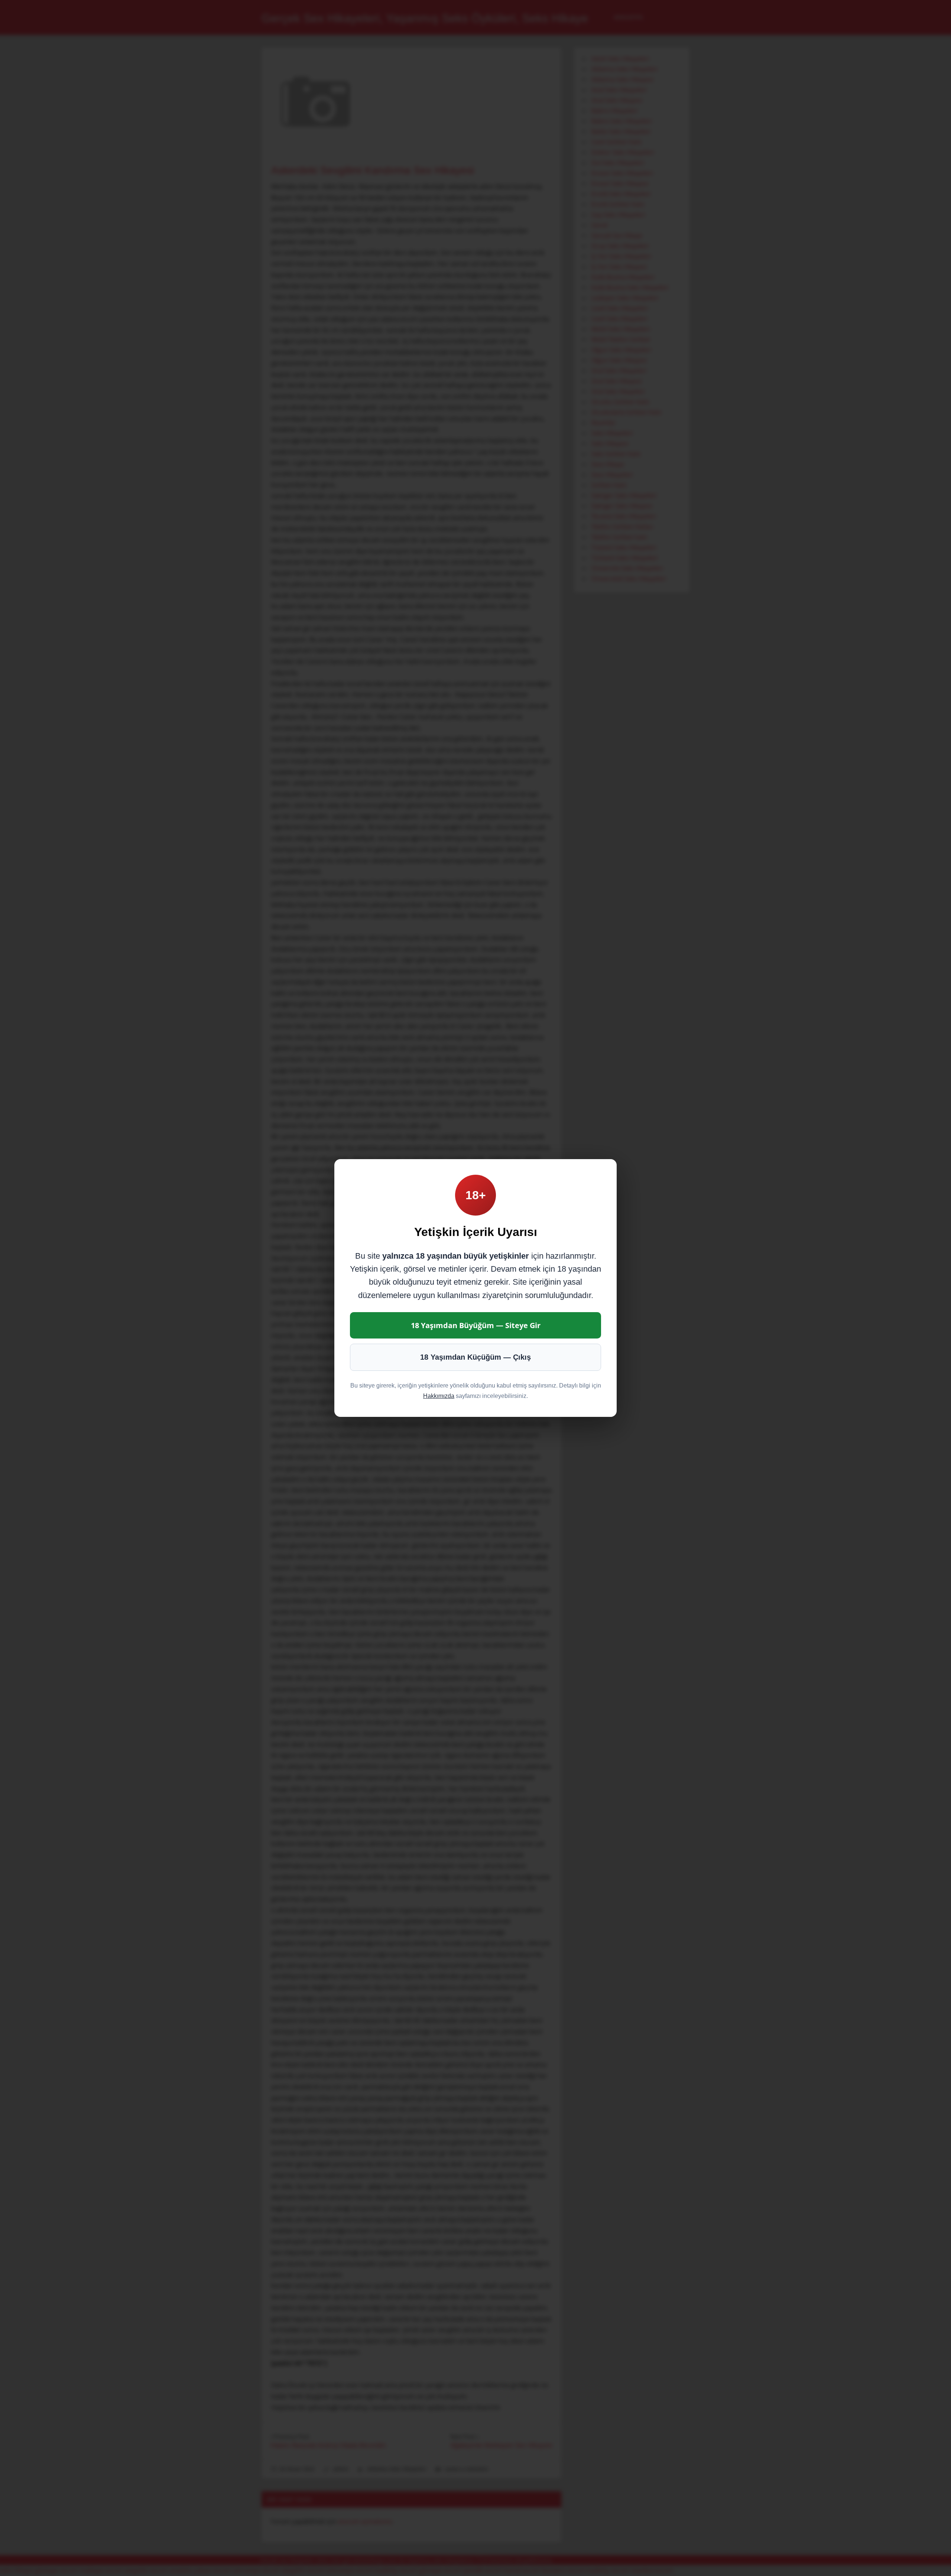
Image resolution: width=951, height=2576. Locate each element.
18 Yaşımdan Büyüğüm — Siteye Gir (476, 1325)
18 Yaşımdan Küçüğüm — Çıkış (475, 1357)
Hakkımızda (439, 1396)
